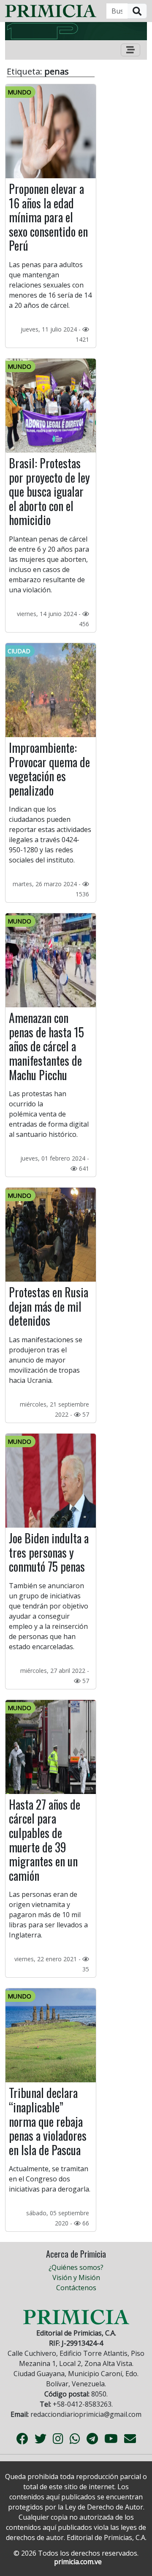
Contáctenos (76, 2288)
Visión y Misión (76, 2277)
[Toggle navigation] (130, 50)
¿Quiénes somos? (76, 2267)
